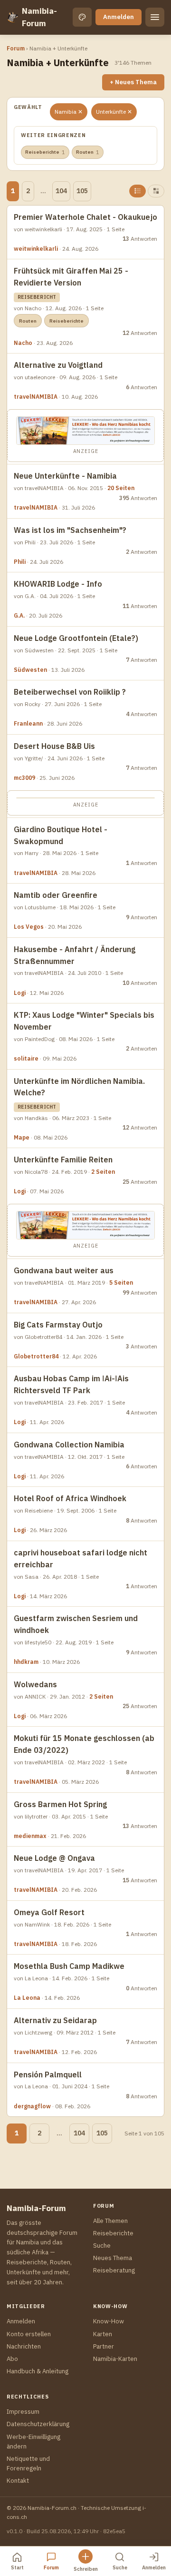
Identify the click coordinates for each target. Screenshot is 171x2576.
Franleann (28, 723)
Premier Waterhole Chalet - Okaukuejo (85, 217)
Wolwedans (35, 1684)
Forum (16, 48)
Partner (104, 2346)
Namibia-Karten (115, 2359)
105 (82, 191)
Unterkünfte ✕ (114, 112)
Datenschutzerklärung (38, 2424)
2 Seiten (103, 1172)
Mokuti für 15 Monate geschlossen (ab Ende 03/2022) (84, 1744)
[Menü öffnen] (155, 17)
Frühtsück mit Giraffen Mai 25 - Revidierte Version (71, 277)
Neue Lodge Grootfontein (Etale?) (76, 638)
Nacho (23, 343)
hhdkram (26, 1662)
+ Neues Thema (133, 82)
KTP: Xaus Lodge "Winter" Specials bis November (84, 1021)
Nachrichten (24, 2346)
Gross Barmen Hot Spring (60, 1804)
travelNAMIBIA (36, 397)
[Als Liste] (138, 191)
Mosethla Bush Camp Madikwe (69, 1966)
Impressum (23, 2412)
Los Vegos (29, 927)
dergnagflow (32, 2106)
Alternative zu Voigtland (58, 365)
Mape (22, 1137)
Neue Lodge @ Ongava (54, 1858)
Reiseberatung (114, 2270)
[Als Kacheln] (156, 191)
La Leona (27, 1998)
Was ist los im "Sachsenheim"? (70, 530)
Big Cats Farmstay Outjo (58, 1325)
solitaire (26, 1058)
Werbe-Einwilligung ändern (33, 2442)
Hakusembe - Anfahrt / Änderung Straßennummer (75, 955)
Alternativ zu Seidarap (55, 2020)
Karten (103, 2334)
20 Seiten (121, 488)
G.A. (19, 615)
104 (61, 191)
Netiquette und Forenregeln (28, 2463)
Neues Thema (113, 2258)
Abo (12, 2359)
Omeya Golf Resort (49, 1912)
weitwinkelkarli (36, 249)
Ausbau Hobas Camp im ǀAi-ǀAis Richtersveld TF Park (71, 1384)
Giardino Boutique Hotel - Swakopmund (61, 835)
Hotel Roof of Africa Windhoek (70, 1498)
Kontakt (18, 2481)
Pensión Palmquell (48, 2075)
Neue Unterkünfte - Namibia (65, 476)
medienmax (30, 1836)
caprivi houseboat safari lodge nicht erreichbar (81, 1558)
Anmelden (119, 17)
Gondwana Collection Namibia (69, 1445)
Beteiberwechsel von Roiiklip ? (70, 692)
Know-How (109, 2321)
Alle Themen (110, 2221)
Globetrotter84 (36, 1356)
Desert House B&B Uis (54, 746)
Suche (102, 2246)
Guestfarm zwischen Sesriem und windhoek (76, 1624)
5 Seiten (121, 1283)
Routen (88, 152)
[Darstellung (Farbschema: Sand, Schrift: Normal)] (82, 17)
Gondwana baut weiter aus (64, 1270)
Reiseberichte (45, 152)
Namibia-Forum (39, 17)
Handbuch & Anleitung (38, 2371)
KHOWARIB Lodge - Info (58, 584)
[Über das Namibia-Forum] (12, 17)
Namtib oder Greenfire (56, 895)
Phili (20, 562)
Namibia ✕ (69, 112)
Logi (20, 993)
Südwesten (30, 670)
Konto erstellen (29, 2334)
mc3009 (24, 778)
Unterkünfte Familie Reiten (63, 1160)
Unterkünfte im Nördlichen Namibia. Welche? (79, 1087)
